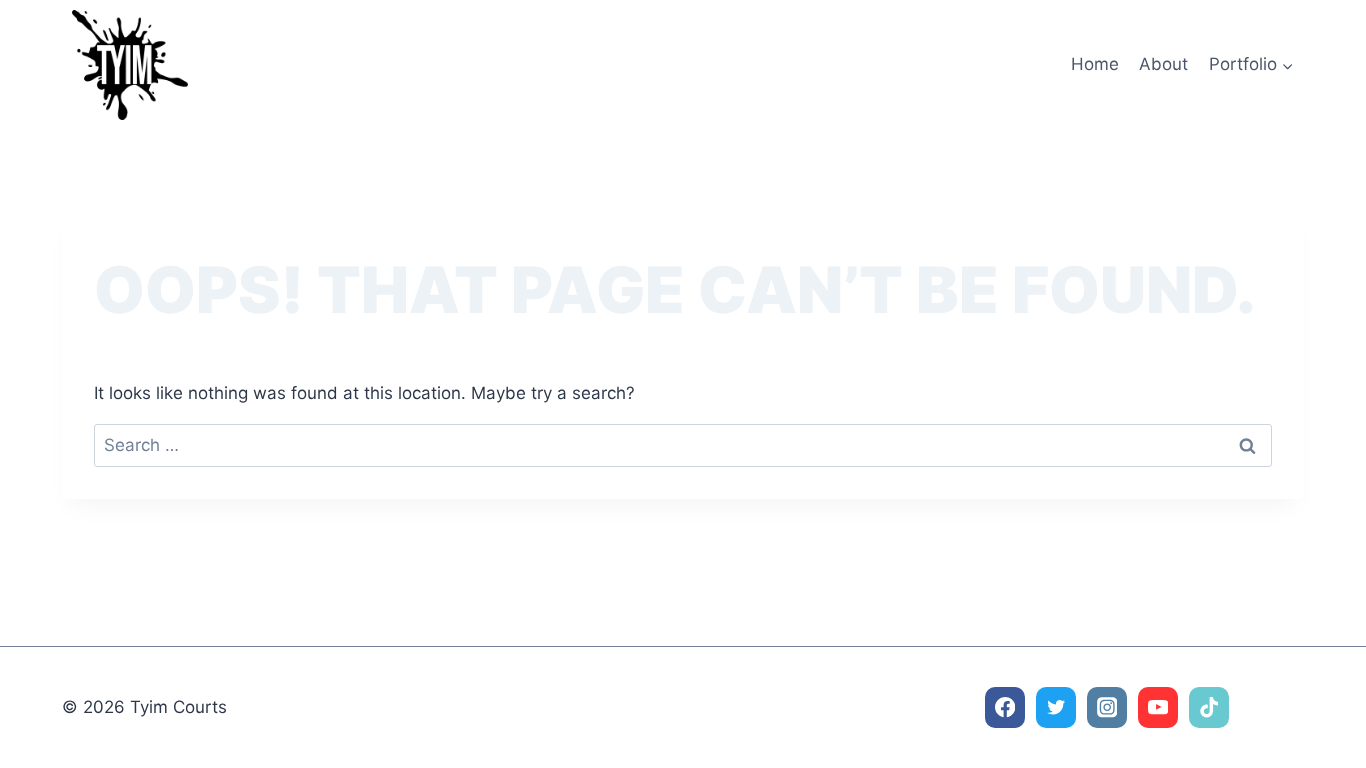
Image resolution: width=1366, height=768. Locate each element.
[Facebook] (1005, 707)
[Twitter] (1056, 707)
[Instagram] (1107, 707)
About (1163, 64)
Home (1095, 64)
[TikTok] (1209, 707)
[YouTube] (1158, 707)
